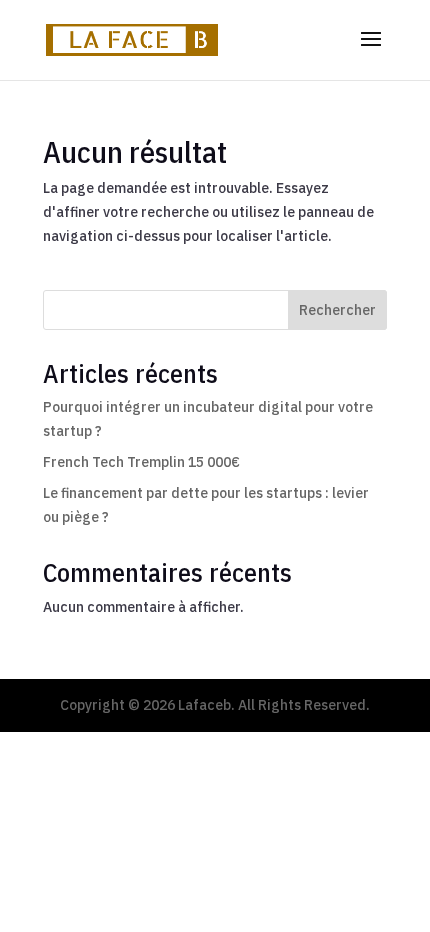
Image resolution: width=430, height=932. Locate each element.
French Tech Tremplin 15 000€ (141, 462)
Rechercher (337, 310)
